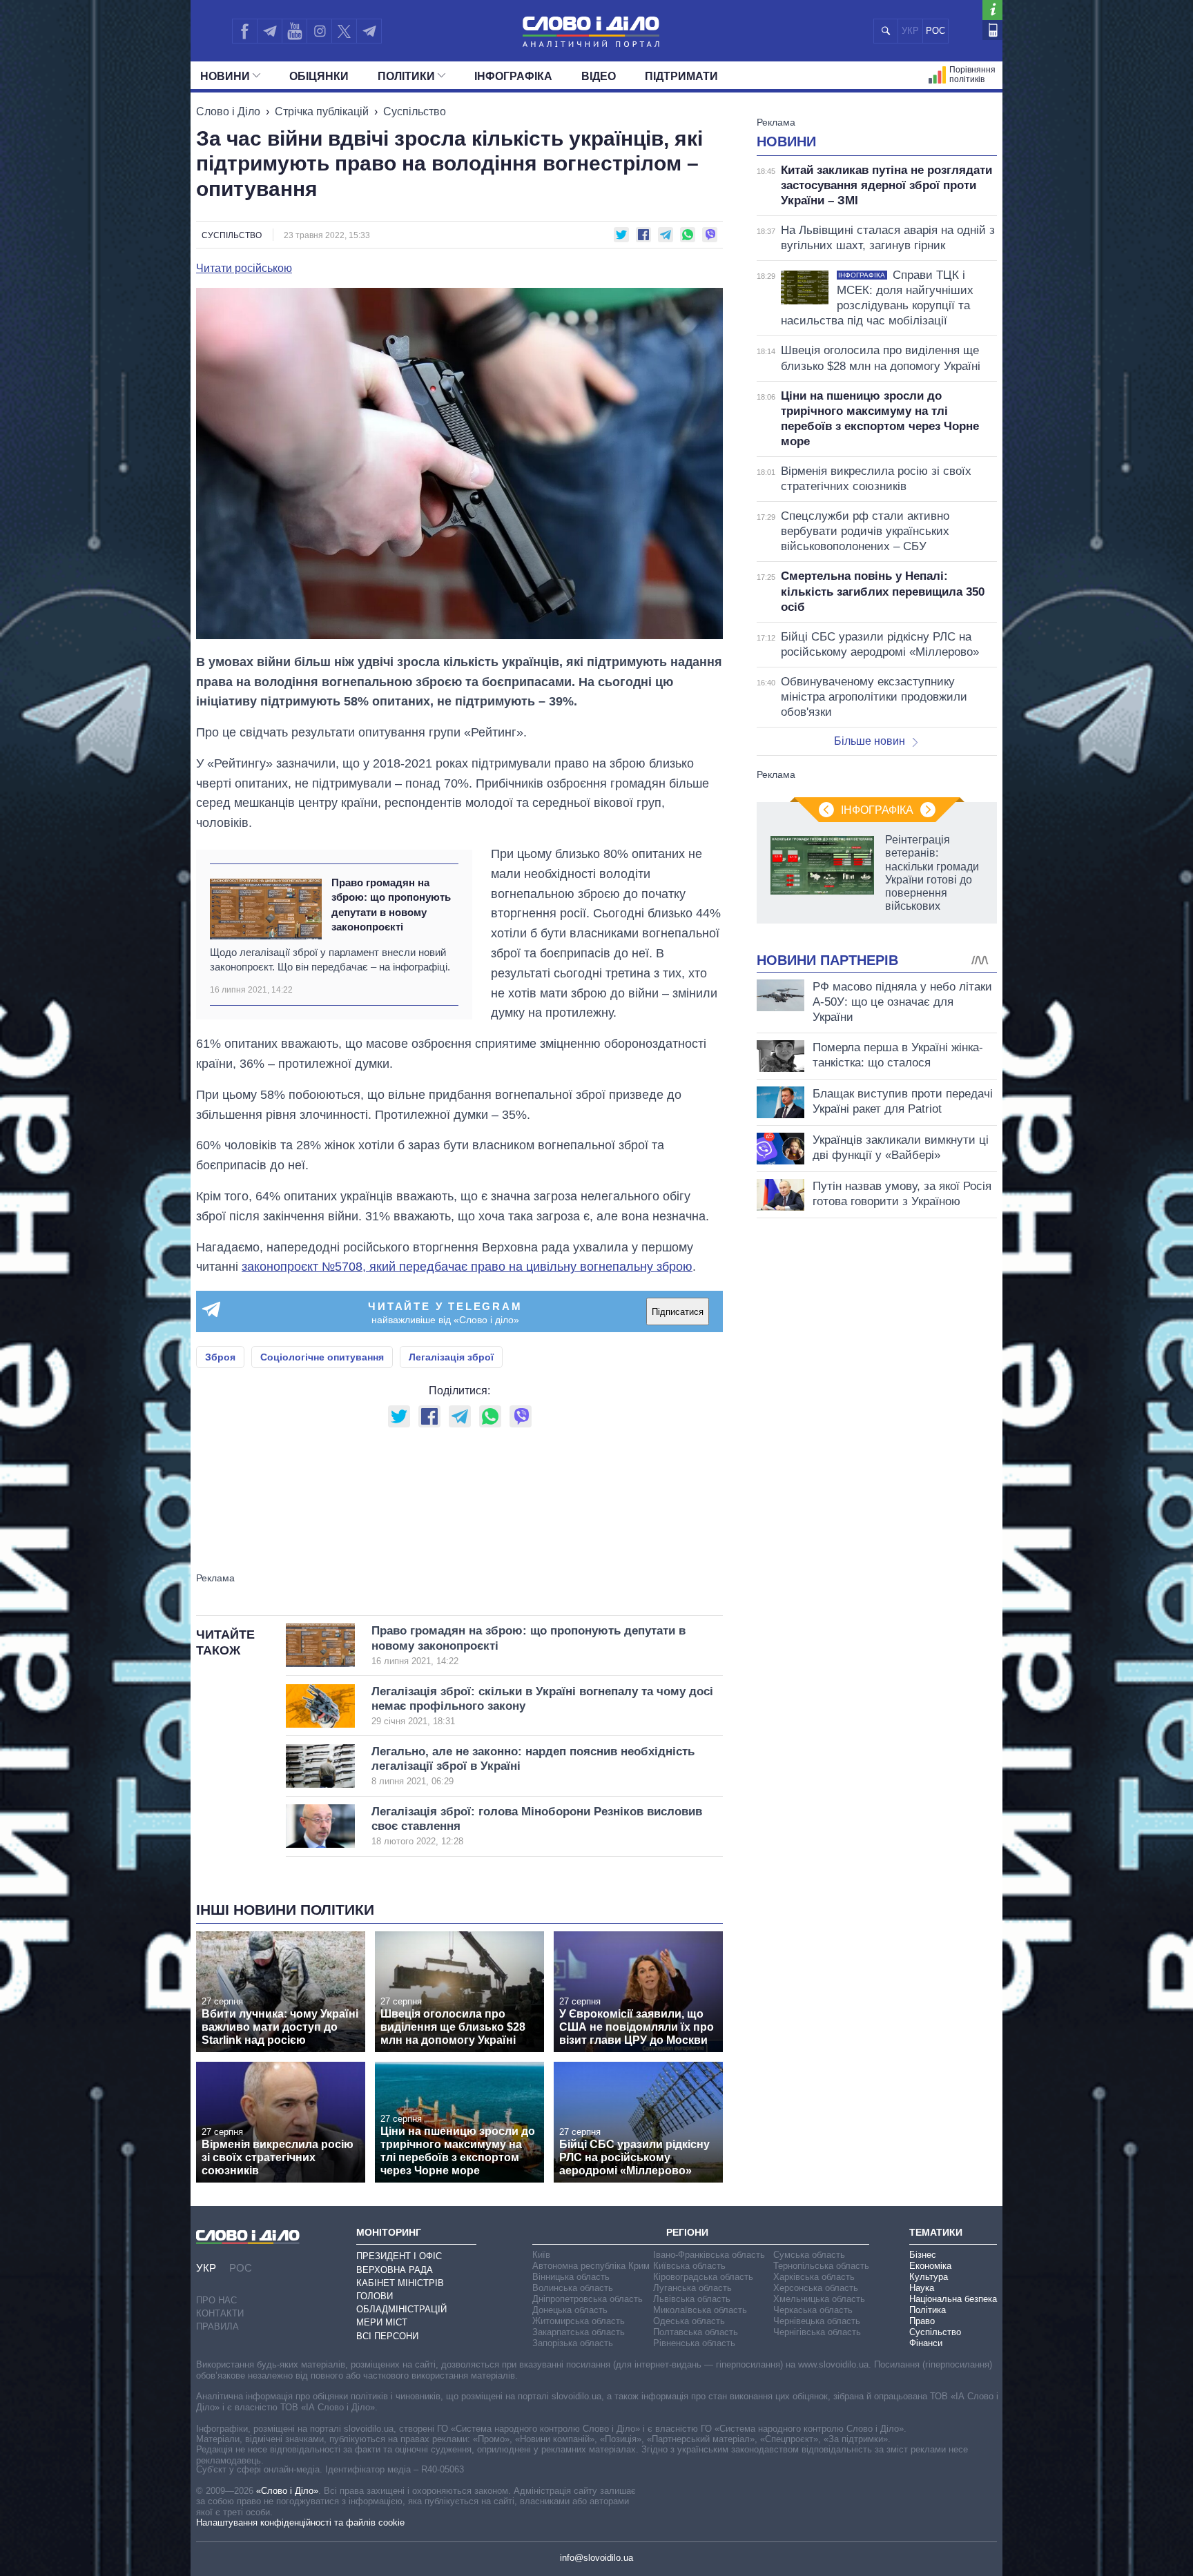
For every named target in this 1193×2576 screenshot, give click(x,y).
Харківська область (814, 2277)
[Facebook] (244, 31)
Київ (541, 2255)
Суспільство (415, 111)
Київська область (689, 2266)
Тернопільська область (821, 2266)
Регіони (687, 2232)
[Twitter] (344, 31)
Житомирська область (579, 2321)
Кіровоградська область (703, 2277)
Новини (225, 76)
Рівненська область (694, 2343)
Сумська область (809, 2255)
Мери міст (382, 2322)
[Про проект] (992, 10)
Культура (929, 2277)
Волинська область (573, 2288)
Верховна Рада (395, 2270)
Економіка (930, 2266)
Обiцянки (319, 76)
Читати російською (244, 269)
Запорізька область (573, 2343)
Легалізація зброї (451, 1357)
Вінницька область (571, 2277)
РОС (935, 31)
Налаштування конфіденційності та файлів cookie (300, 2523)
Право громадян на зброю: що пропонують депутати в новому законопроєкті (391, 905)
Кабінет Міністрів (400, 2283)
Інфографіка (513, 76)
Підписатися (678, 1312)
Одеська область (689, 2321)
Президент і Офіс (399, 2256)
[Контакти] (992, 30)
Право (922, 2321)
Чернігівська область (817, 2332)
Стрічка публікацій (322, 111)
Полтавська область (696, 2332)
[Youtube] (294, 31)
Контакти (220, 2313)
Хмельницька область (819, 2299)
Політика (928, 2310)
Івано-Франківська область (709, 2255)
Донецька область (570, 2310)
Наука (922, 2288)
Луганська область (692, 2288)
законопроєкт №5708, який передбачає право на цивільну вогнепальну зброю (467, 1267)
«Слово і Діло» (287, 2491)
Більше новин (870, 741)
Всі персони (387, 2336)
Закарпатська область (579, 2332)
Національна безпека (953, 2299)
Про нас (216, 2300)
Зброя (220, 1357)
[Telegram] (269, 31)
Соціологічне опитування (322, 1357)
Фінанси (926, 2343)
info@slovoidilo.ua (596, 2558)
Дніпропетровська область (588, 2299)
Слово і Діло (228, 111)
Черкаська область (813, 2310)
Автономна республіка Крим (591, 2266)
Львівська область (692, 2299)
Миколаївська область (700, 2310)
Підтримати (681, 76)
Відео (599, 76)
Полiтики (406, 76)
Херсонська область (816, 2288)
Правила (217, 2326)
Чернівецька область (817, 2321)
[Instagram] (319, 31)
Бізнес (923, 2255)
